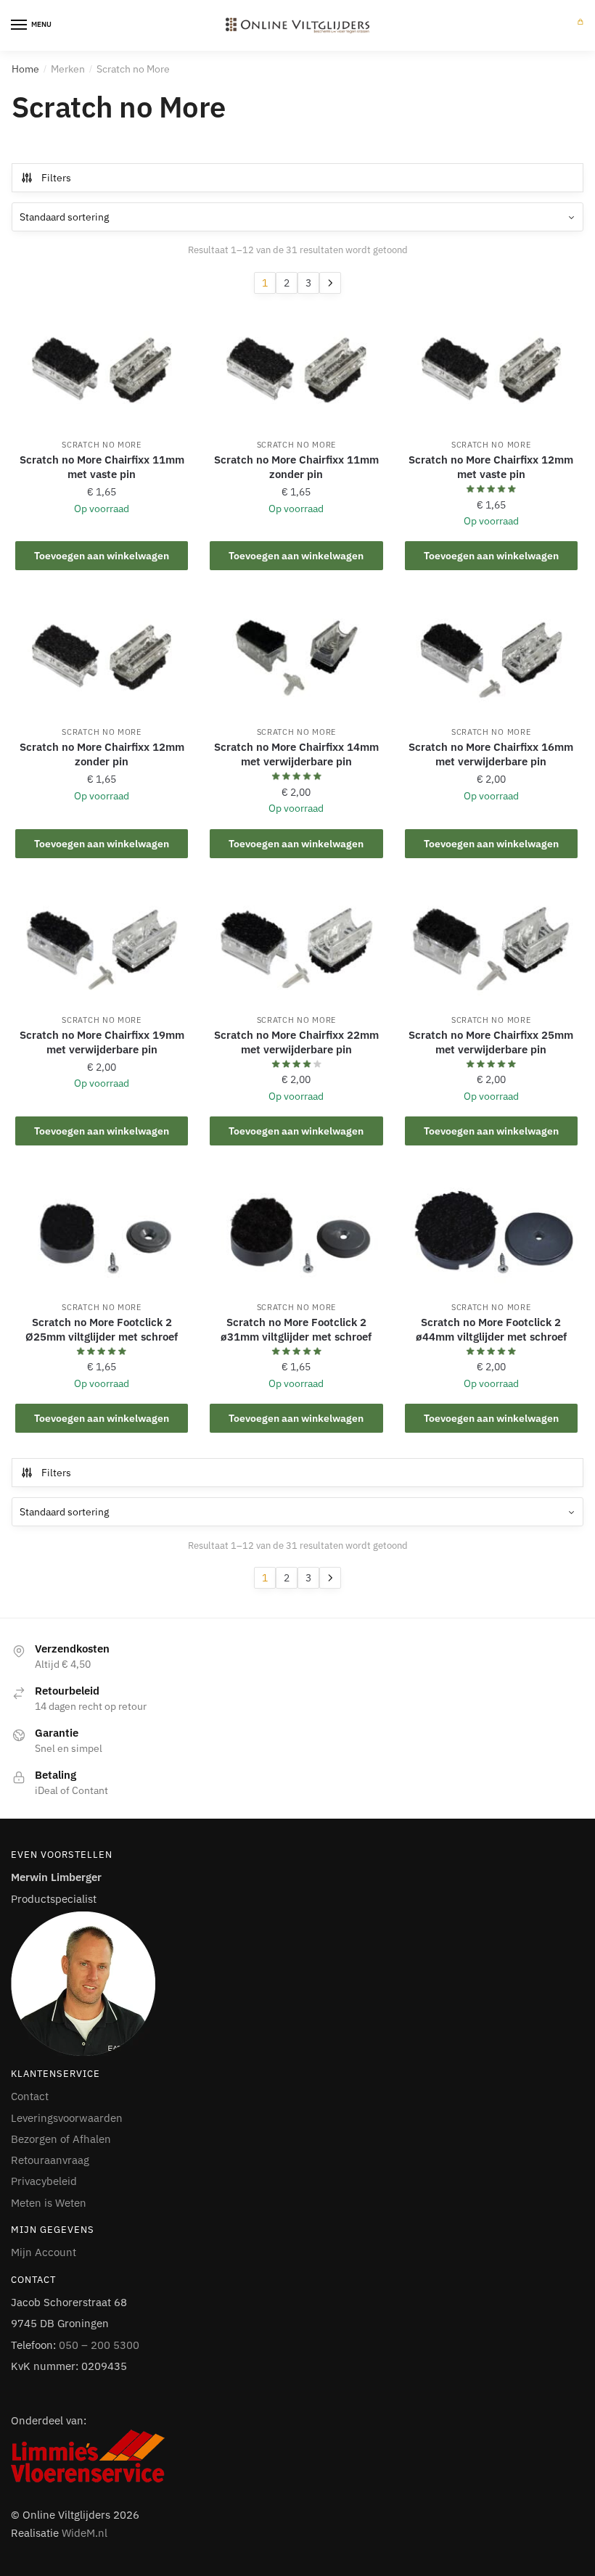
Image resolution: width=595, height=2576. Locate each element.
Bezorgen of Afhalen (61, 2139)
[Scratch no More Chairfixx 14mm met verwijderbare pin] (296, 658)
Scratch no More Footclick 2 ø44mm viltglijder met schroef (491, 1329)
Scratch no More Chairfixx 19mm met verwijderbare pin (102, 1042)
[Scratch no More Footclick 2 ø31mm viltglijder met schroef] (296, 1233)
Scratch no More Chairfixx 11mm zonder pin (296, 467)
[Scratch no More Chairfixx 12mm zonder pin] (102, 658)
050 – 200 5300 (99, 2345)
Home (25, 69)
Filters (56, 178)
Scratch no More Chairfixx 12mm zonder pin (102, 754)
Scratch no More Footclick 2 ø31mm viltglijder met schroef (296, 1329)
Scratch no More (102, 445)
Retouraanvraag (50, 2160)
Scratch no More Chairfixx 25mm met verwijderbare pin (491, 1042)
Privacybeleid (44, 2181)
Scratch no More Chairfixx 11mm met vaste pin (102, 467)
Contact (30, 2096)
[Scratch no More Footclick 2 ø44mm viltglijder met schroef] (491, 1233)
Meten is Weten (49, 2203)
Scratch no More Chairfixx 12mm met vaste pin (491, 467)
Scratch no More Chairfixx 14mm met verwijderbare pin (296, 754)
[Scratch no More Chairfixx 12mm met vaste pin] (491, 371)
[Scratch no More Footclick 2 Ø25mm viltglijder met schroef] (102, 1233)
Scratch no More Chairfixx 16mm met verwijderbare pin (491, 754)
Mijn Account (44, 2252)
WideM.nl (85, 2533)
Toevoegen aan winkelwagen (102, 556)
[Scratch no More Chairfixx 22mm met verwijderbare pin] (296, 945)
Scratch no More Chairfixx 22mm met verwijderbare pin (296, 1042)
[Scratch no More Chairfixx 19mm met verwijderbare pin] (102, 945)
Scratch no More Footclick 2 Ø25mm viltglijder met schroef (102, 1329)
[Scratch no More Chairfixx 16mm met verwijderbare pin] (491, 658)
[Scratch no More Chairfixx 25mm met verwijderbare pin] (491, 945)
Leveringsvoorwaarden (67, 2118)
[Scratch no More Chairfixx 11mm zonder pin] (296, 371)
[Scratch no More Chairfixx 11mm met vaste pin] (102, 371)
